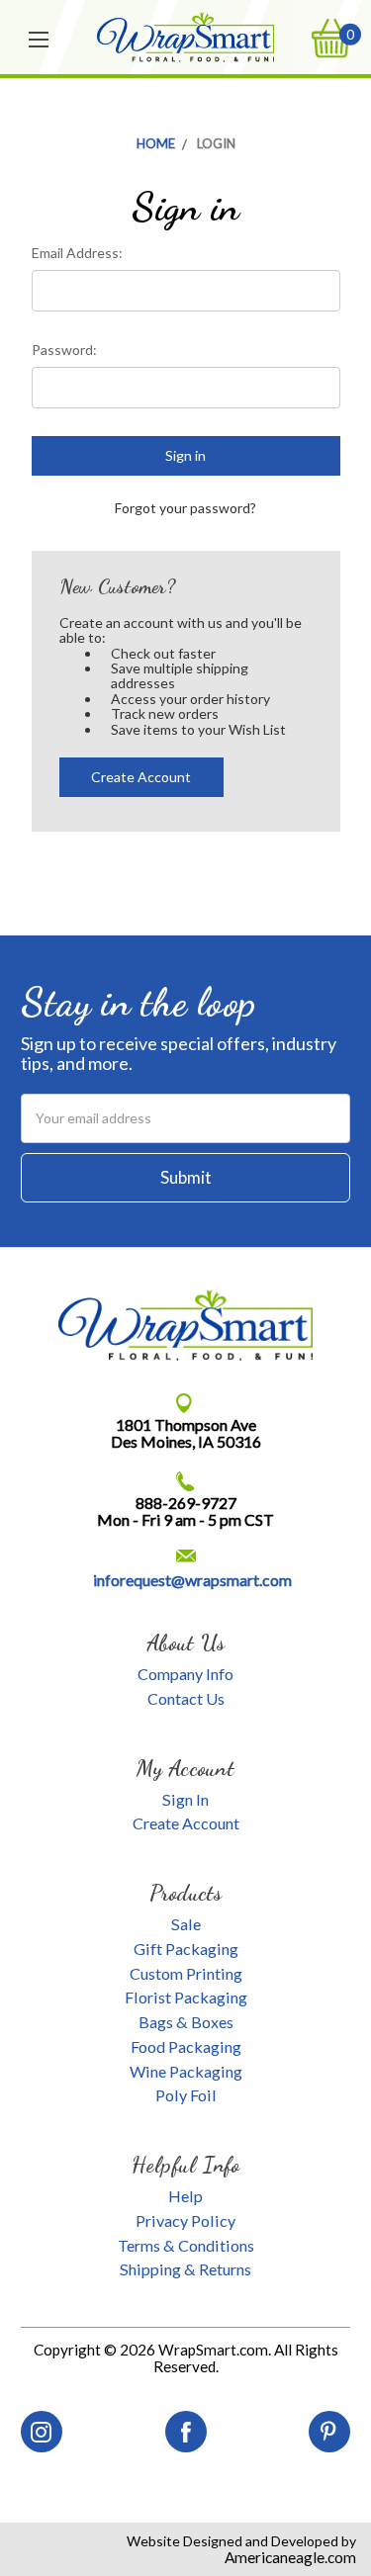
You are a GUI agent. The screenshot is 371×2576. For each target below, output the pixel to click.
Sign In (185, 1799)
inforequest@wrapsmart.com (192, 1580)
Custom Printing (186, 1973)
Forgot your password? (185, 508)
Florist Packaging (186, 1997)
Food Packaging (186, 2046)
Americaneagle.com (290, 2557)
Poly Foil (186, 2095)
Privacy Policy (185, 2221)
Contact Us (186, 1698)
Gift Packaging (186, 1949)
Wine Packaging (186, 2071)
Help (185, 2196)
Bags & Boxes (186, 2022)
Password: (64, 350)
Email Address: (77, 253)
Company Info (185, 1674)
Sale (186, 1924)
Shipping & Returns (185, 2269)
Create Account (141, 777)
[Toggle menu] (40, 38)
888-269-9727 (186, 1503)
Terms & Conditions (186, 2245)
